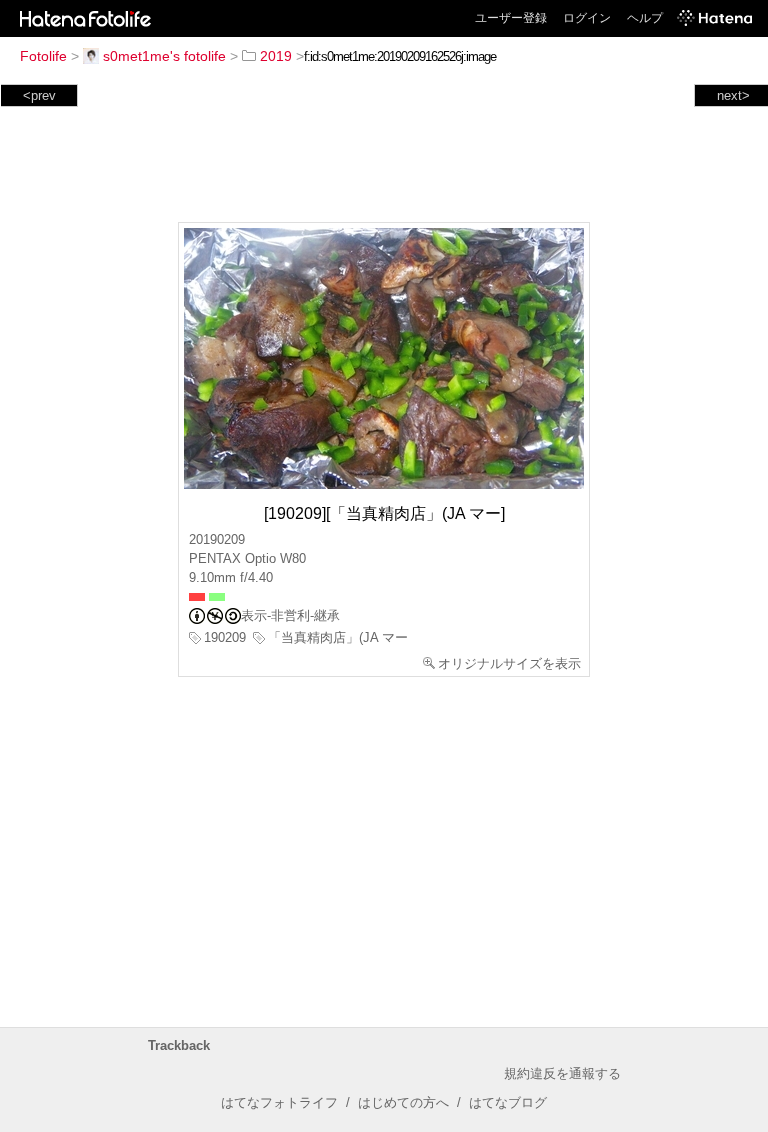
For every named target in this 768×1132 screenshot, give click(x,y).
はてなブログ (508, 1102)
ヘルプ (645, 18)
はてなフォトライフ (279, 1102)
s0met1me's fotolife (164, 56)
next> (733, 95)
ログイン (587, 18)
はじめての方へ (403, 1102)
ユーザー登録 (511, 18)
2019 (276, 56)
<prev (39, 95)
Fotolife (43, 56)
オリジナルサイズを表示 (509, 663)
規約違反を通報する (562, 1073)
